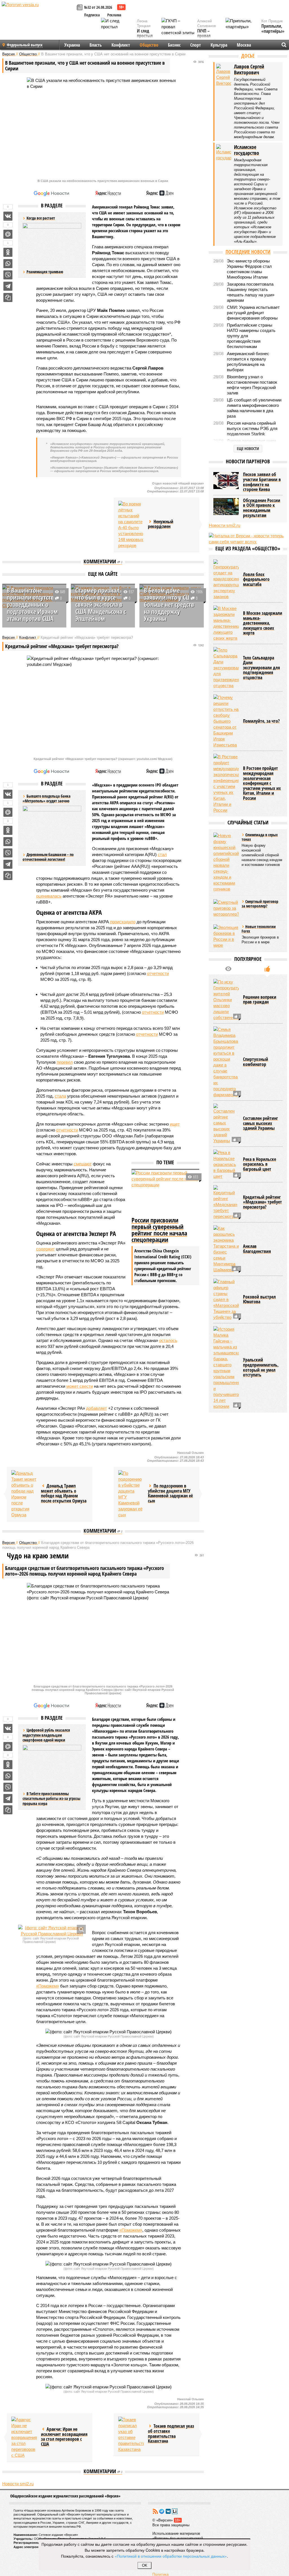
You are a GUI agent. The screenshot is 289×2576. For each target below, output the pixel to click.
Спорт (196, 45)
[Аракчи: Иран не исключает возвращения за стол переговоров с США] (24, 2437)
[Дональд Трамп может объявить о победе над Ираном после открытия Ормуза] (24, 1494)
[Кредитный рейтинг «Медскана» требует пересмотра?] (226, 1202)
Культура (219, 45)
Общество (149, 45)
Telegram (162, 2511)
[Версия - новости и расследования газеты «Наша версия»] (38, 14)
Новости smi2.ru (18, 2484)
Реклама (114, 15)
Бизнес (174, 45)
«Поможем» (48, 1986)
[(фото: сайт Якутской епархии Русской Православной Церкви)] (52, 1931)
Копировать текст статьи (8, 297)
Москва (244, 45)
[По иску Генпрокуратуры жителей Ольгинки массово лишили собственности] (226, 1000)
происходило (123, 922)
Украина (72, 45)
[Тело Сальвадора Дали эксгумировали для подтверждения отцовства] (226, 668)
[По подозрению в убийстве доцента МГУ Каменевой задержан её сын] (131, 1494)
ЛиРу (175, 2511)
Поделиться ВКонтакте (8, 216)
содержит (45, 1249)
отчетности (158, 973)
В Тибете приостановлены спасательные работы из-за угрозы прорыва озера (52, 1799)
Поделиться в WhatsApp (8, 264)
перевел (65, 1062)
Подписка (92, 15)
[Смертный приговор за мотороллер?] (226, 908)
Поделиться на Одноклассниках (8, 252)
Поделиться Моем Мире (8, 234)
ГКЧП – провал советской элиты (207, 38)
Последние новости (248, 252)
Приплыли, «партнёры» (273, 29)
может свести (80, 1386)
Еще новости (248, 448)
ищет (175, 1124)
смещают (83, 1164)
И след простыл (145, 33)
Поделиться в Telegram (8, 286)
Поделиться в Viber (8, 275)
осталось (168, 1340)
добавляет (97, 1408)
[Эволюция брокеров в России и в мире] (226, 936)
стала (60, 1096)
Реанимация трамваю (45, 272)
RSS (155, 2511)
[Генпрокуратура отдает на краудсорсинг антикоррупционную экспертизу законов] (226, 579)
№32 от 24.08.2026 (98, 7)
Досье (248, 56)
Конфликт (121, 45)
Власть (96, 45)
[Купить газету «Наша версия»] (80, 8)
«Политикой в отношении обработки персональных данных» (171, 2556)
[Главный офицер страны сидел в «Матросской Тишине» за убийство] (226, 1299)
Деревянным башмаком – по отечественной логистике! (48, 857)
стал (162, 854)
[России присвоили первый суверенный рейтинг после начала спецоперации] (165, 1193)
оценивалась (49, 896)
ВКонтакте (168, 2511)
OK (145, 2565)
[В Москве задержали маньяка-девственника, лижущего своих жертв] (226, 623)
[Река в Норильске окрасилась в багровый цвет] (226, 1164)
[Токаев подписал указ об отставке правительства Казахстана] (131, 2434)
